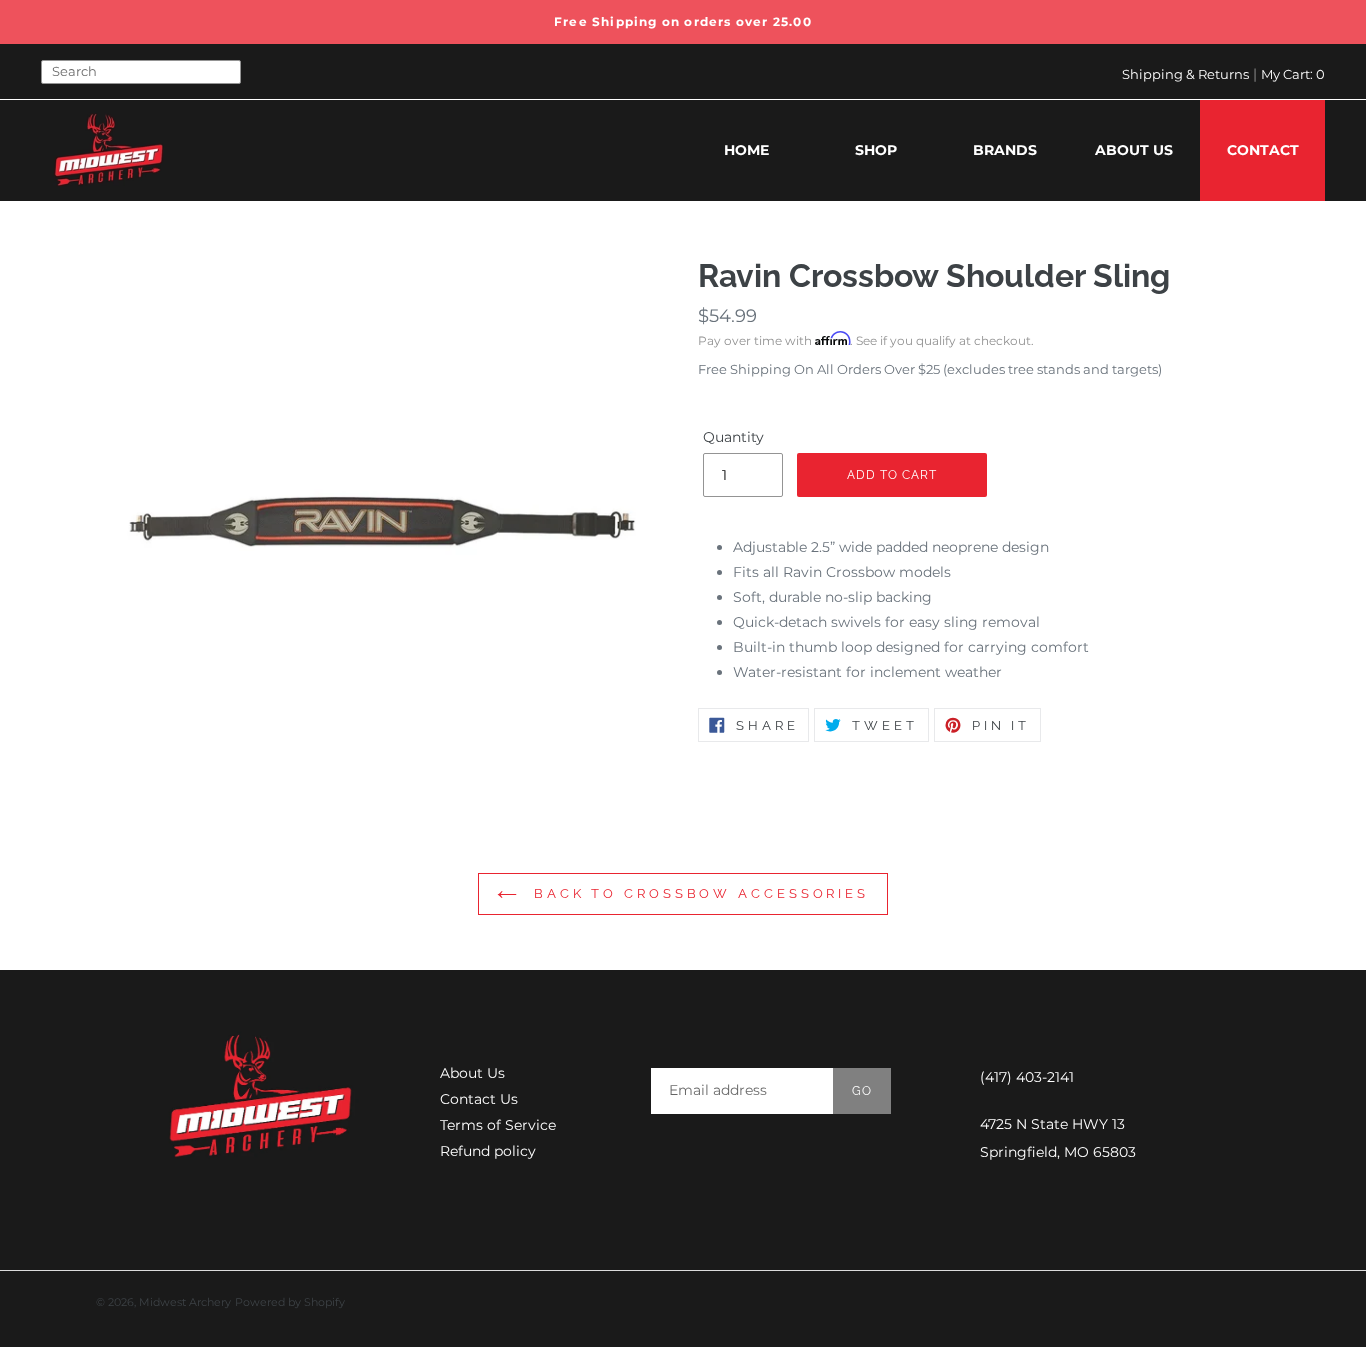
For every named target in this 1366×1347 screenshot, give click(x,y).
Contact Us (479, 1099)
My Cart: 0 (1293, 74)
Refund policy (488, 1151)
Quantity (733, 437)
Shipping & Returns (1185, 74)
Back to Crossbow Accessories (698, 893)
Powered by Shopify (290, 1302)
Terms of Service (498, 1125)
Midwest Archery (185, 1302)
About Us (472, 1073)
